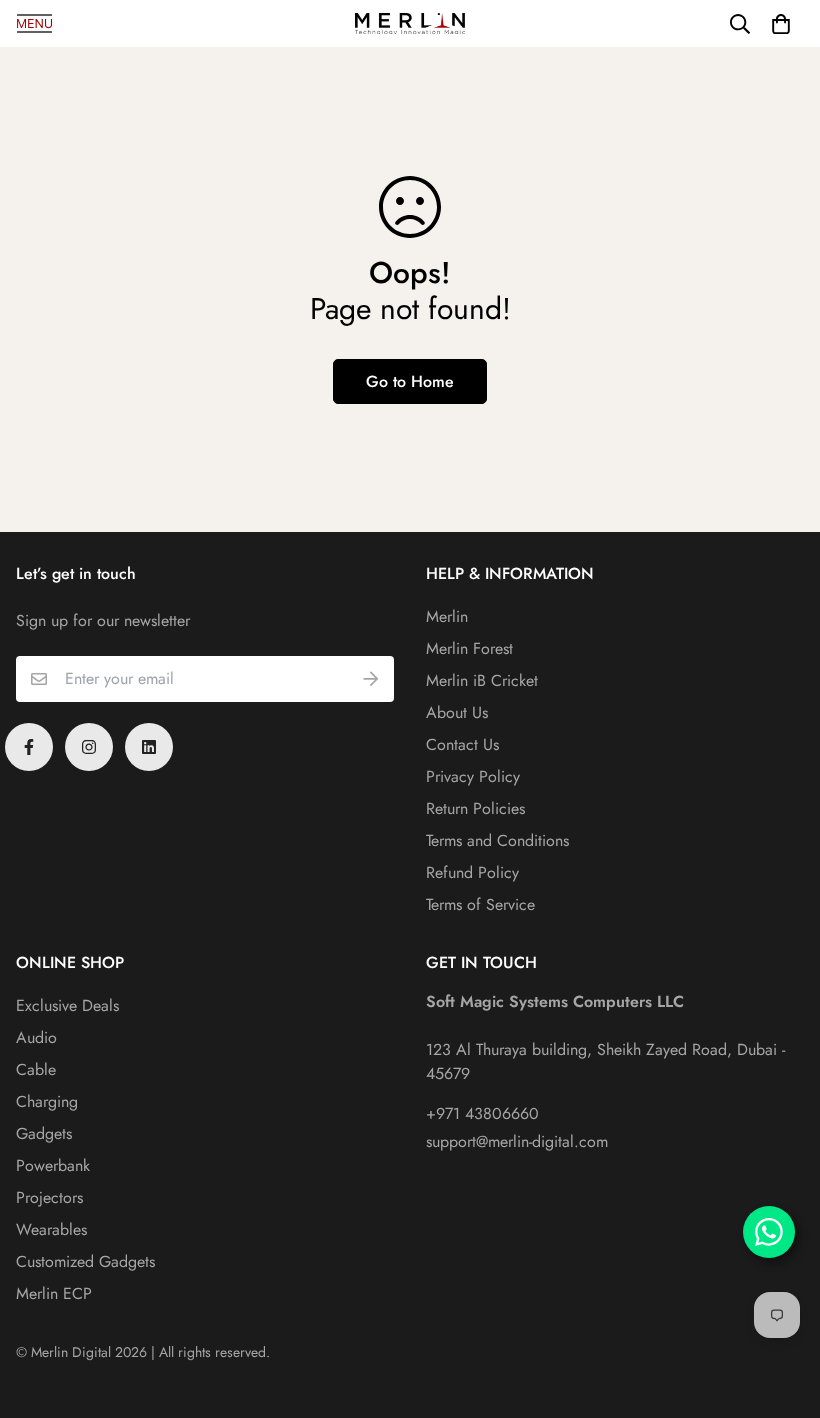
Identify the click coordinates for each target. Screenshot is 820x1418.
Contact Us (462, 744)
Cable (36, 1069)
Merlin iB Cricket (482, 680)
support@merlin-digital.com (517, 1141)
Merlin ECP (54, 1293)
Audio (36, 1037)
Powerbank (53, 1165)
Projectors (49, 1197)
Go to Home (410, 381)
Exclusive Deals (67, 1005)
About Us (457, 712)
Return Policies (475, 808)
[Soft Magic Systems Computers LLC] (410, 24)
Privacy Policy (473, 776)
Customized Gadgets (85, 1261)
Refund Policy (472, 872)
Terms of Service (480, 904)
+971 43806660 (482, 1113)
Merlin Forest (469, 648)
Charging (47, 1101)
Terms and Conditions (497, 840)
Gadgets (44, 1133)
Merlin (447, 616)
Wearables (51, 1229)
